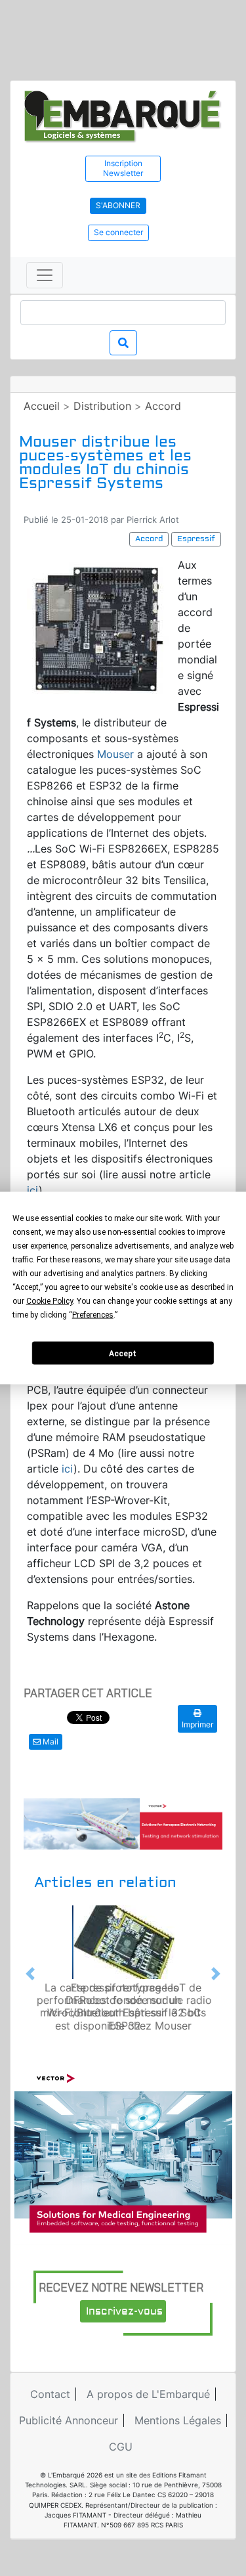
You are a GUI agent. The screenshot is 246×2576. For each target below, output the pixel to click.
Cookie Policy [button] (50, 1301)
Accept (123, 1353)
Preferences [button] (93, 1315)
